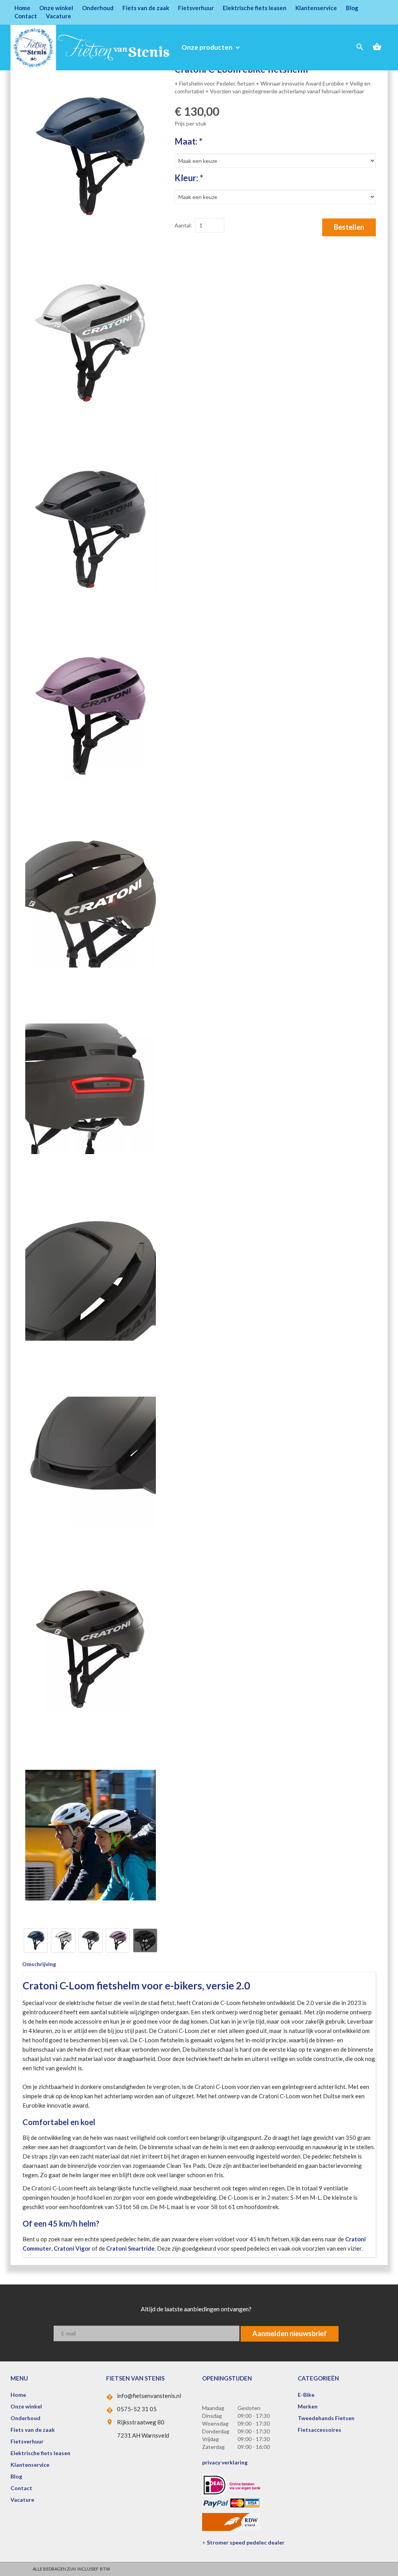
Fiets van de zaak (146, 8)
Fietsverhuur (196, 8)
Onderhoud (98, 8)
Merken (308, 2406)
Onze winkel (56, 8)
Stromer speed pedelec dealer (246, 2542)
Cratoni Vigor (72, 2248)
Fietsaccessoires (319, 2430)
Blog (352, 8)
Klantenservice (316, 8)
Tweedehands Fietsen (326, 2418)
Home (22, 8)
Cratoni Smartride (130, 2248)
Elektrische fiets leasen (255, 8)
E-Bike (306, 2395)
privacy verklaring (225, 2462)
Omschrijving (39, 1964)
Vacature (58, 16)
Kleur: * (189, 178)
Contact (26, 16)
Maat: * (189, 141)
